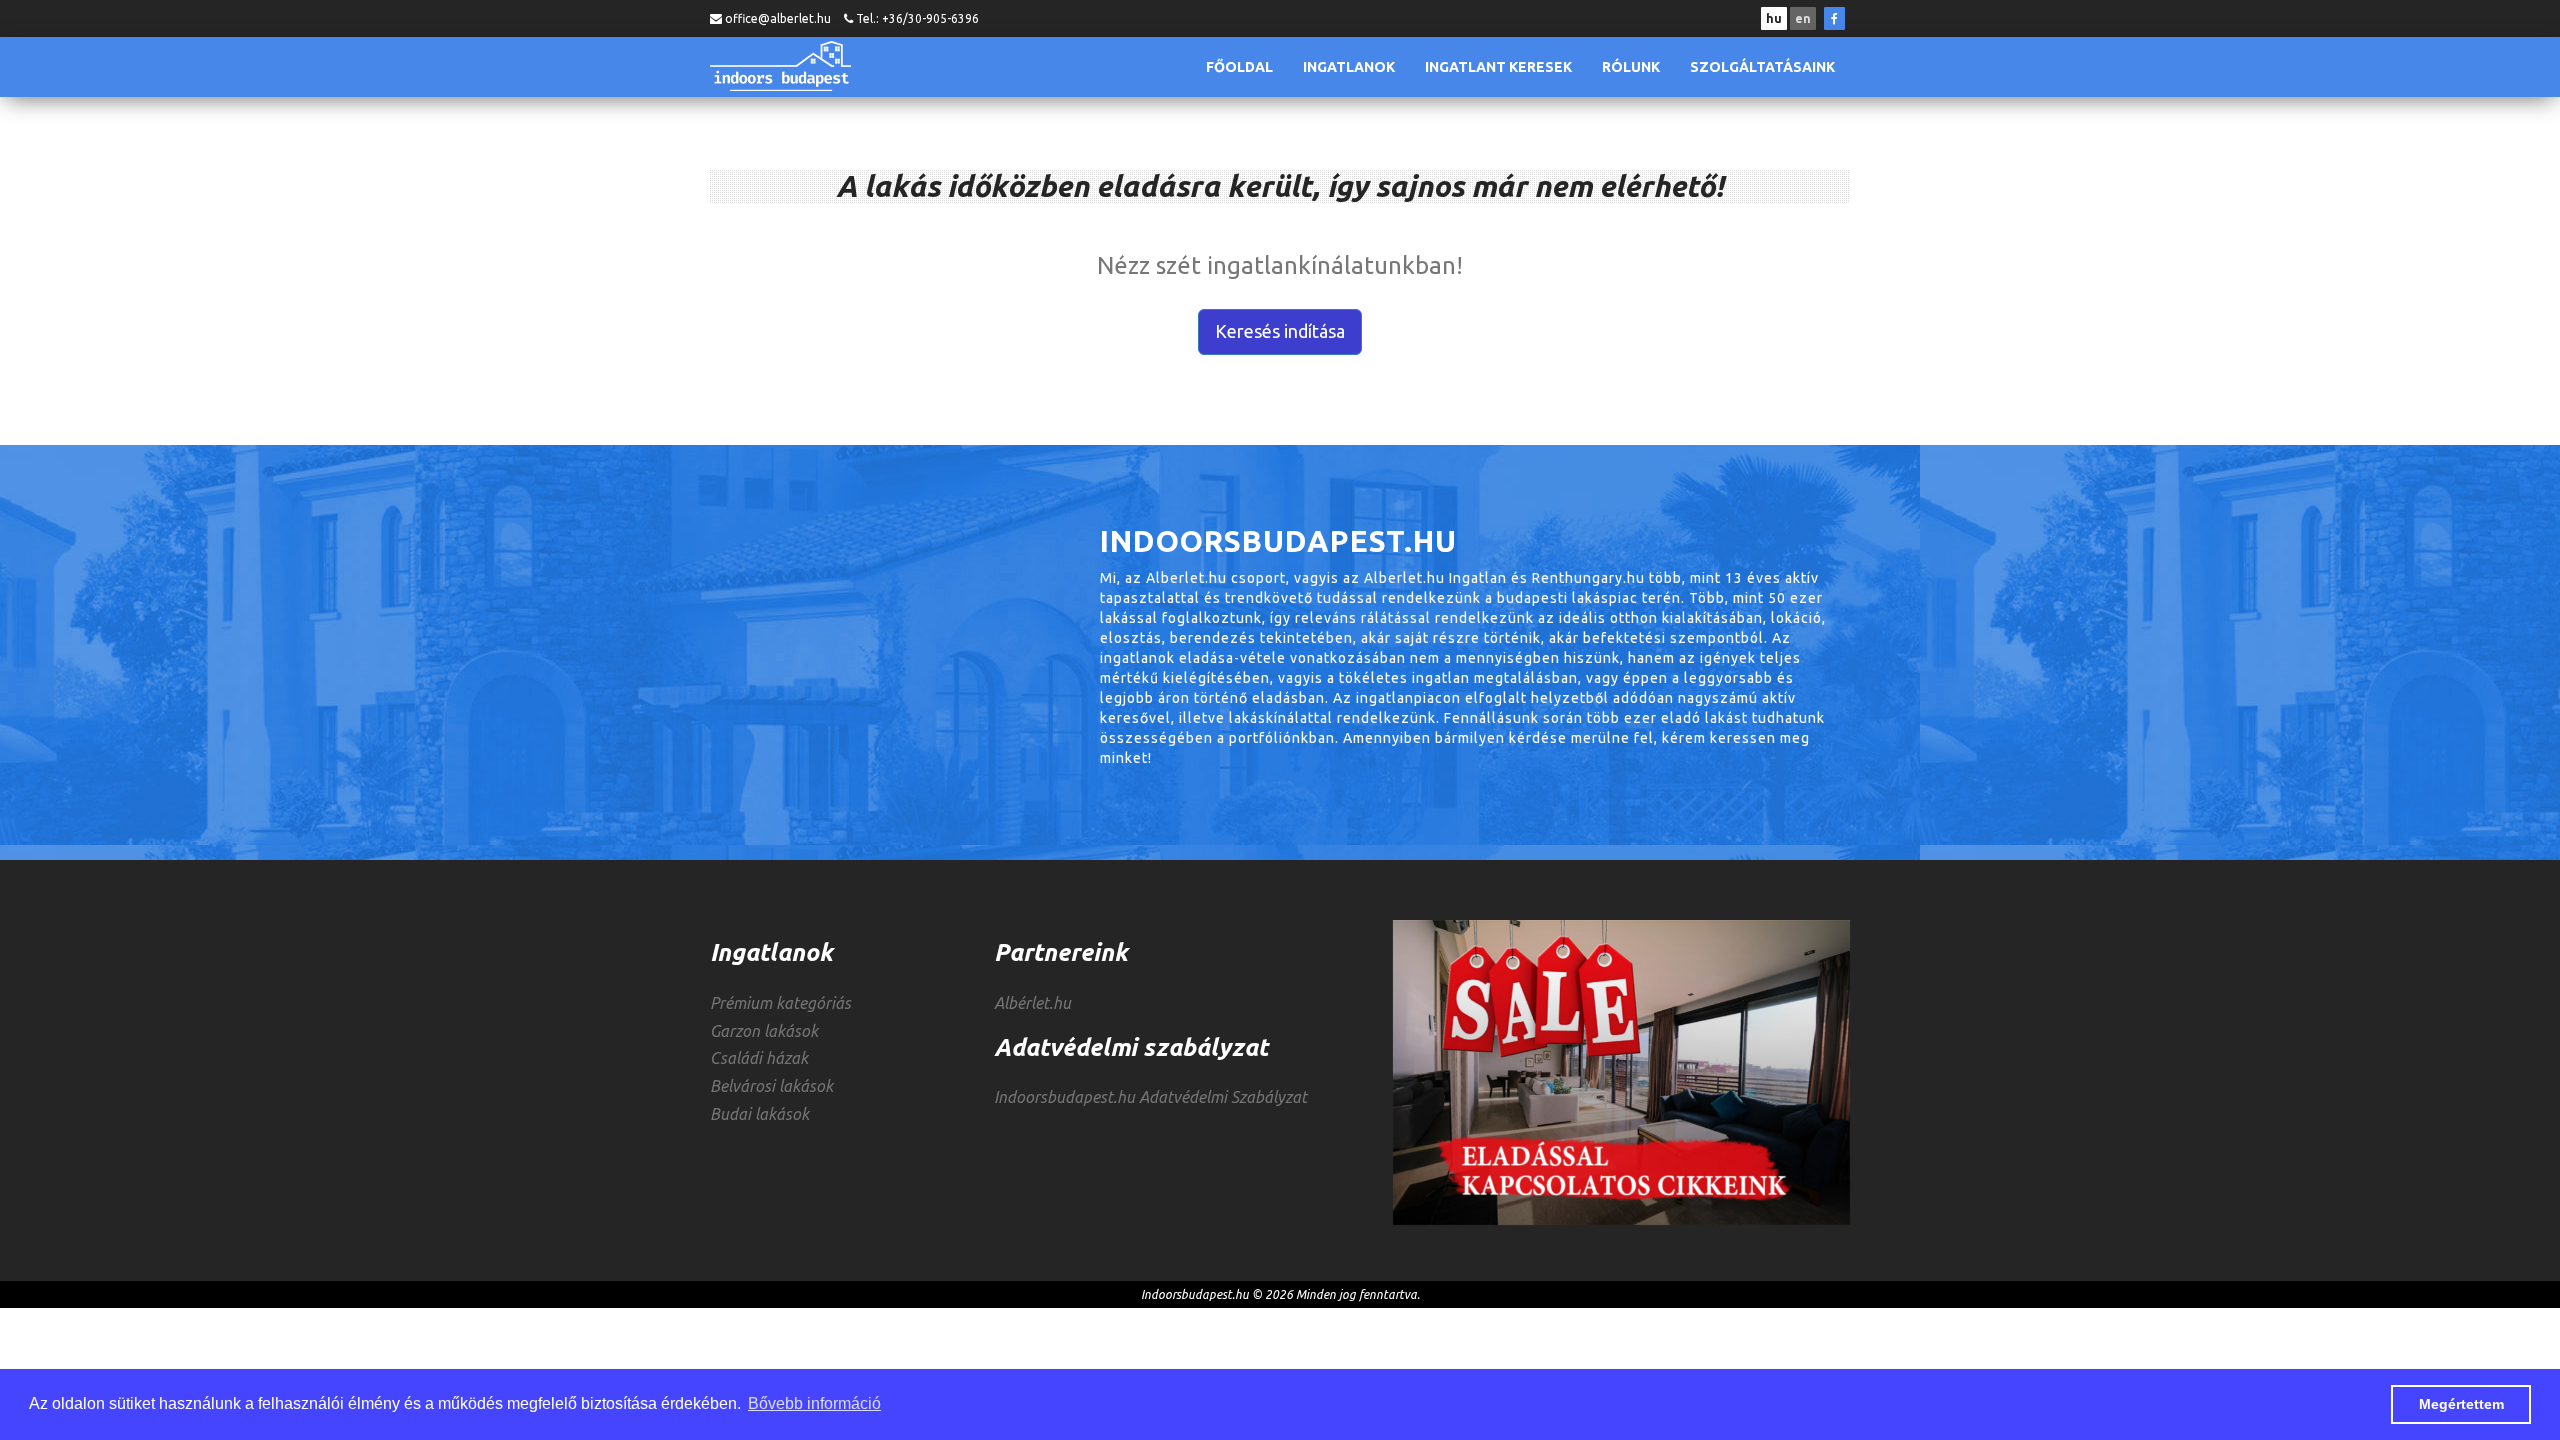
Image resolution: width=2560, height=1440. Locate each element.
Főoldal (1239, 67)
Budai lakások (759, 1114)
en (1803, 18)
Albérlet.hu (1032, 1003)
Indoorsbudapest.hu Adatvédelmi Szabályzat (1150, 1097)
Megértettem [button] (2461, 1404)
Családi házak (759, 1058)
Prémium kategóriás (780, 1003)
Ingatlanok (1349, 67)
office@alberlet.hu (778, 18)
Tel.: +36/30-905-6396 (917, 18)
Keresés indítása (1280, 331)
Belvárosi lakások (771, 1086)
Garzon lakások (764, 1031)
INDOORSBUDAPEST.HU (780, 66)
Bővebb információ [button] (814, 1403)
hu (1774, 18)
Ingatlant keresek (1498, 67)
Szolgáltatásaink (1762, 67)
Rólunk (1631, 67)
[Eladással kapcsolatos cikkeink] (1622, 1072)
